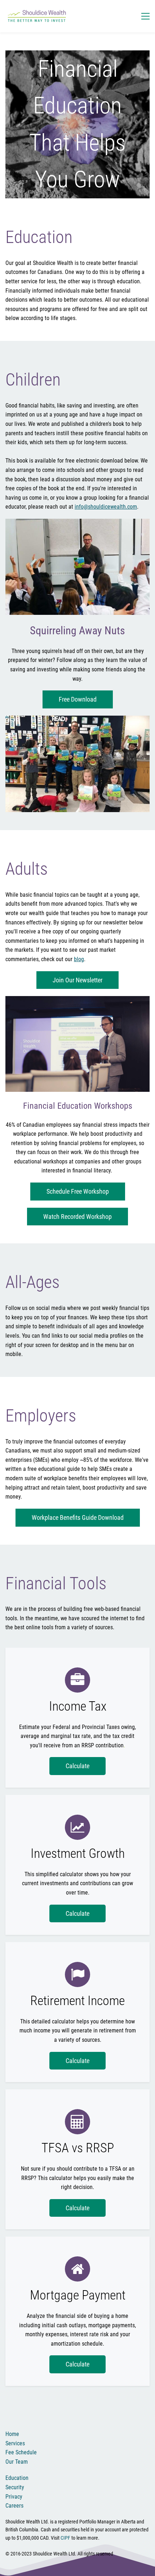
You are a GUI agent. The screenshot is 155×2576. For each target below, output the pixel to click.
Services (15, 2443)
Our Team (17, 2462)
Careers (14, 2506)
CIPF (65, 2538)
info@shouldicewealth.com (106, 507)
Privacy (14, 2497)
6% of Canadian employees (40, 1125)
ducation (18, 2478)
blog (79, 959)
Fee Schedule (21, 2452)
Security (15, 2487)
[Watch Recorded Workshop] (77, 1000)
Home (12, 2434)
